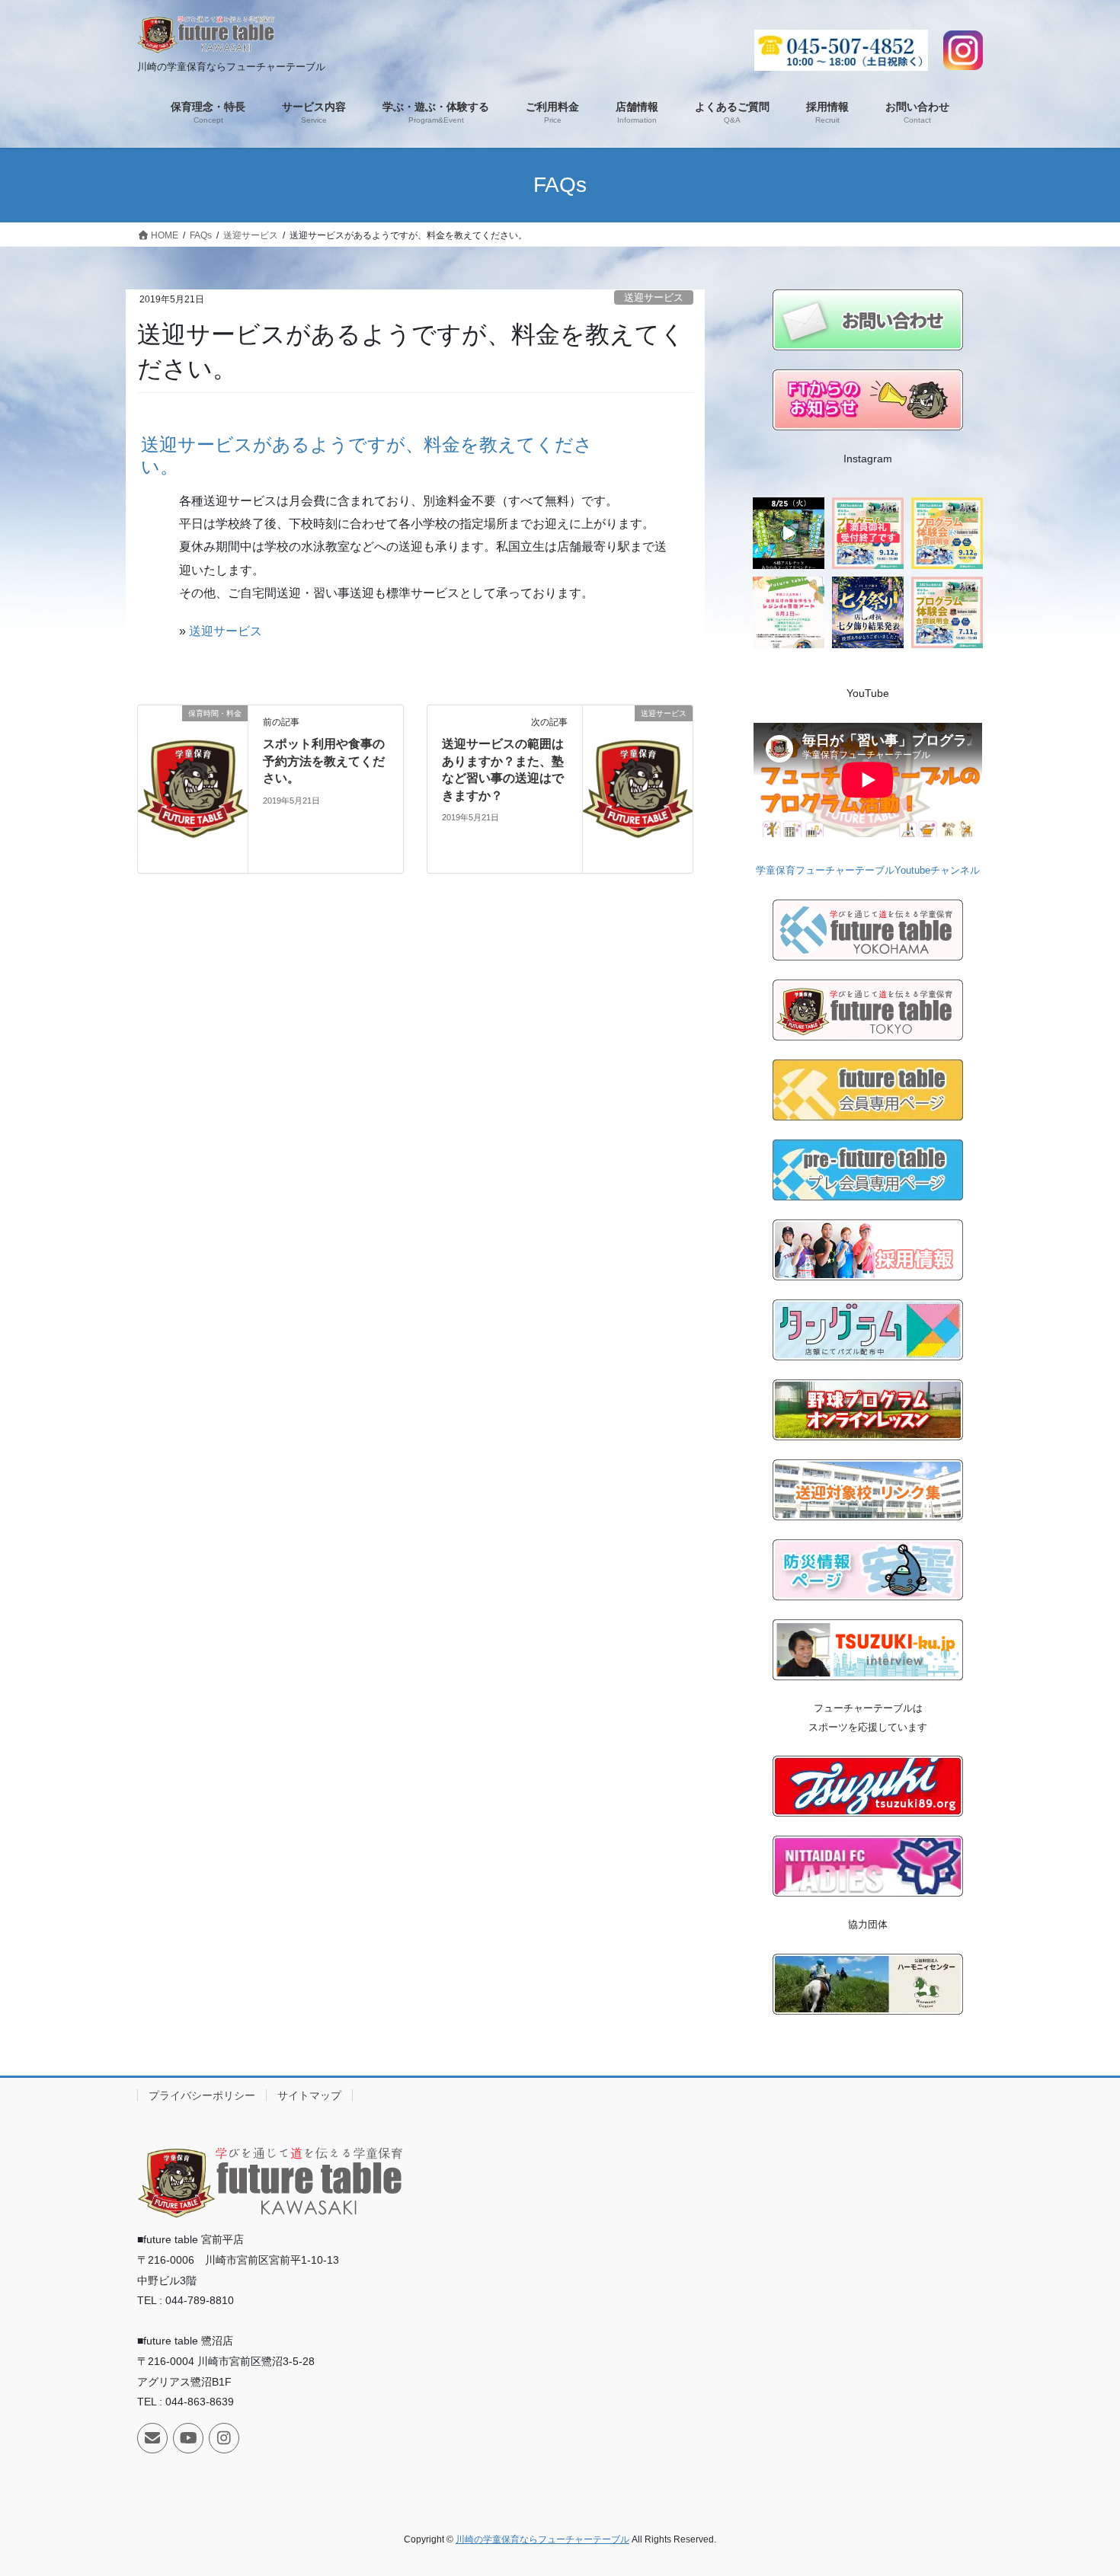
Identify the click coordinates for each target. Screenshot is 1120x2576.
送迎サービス (654, 297)
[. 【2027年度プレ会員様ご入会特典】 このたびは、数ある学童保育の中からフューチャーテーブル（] (789, 612)
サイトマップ (309, 2095)
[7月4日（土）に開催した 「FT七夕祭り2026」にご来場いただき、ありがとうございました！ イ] (868, 612)
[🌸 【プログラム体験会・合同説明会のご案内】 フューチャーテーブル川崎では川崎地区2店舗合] (868, 533)
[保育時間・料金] (193, 802)
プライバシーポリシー (202, 2095)
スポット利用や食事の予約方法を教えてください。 (324, 761)
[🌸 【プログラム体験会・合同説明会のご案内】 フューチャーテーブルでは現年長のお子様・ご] (947, 612)
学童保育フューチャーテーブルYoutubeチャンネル (868, 870)
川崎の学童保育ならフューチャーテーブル (542, 2539)
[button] (415, 452)
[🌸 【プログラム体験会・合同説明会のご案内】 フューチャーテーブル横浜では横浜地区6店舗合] (947, 533)
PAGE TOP (1080, 2486)
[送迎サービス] (638, 802)
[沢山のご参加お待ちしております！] (789, 533)
